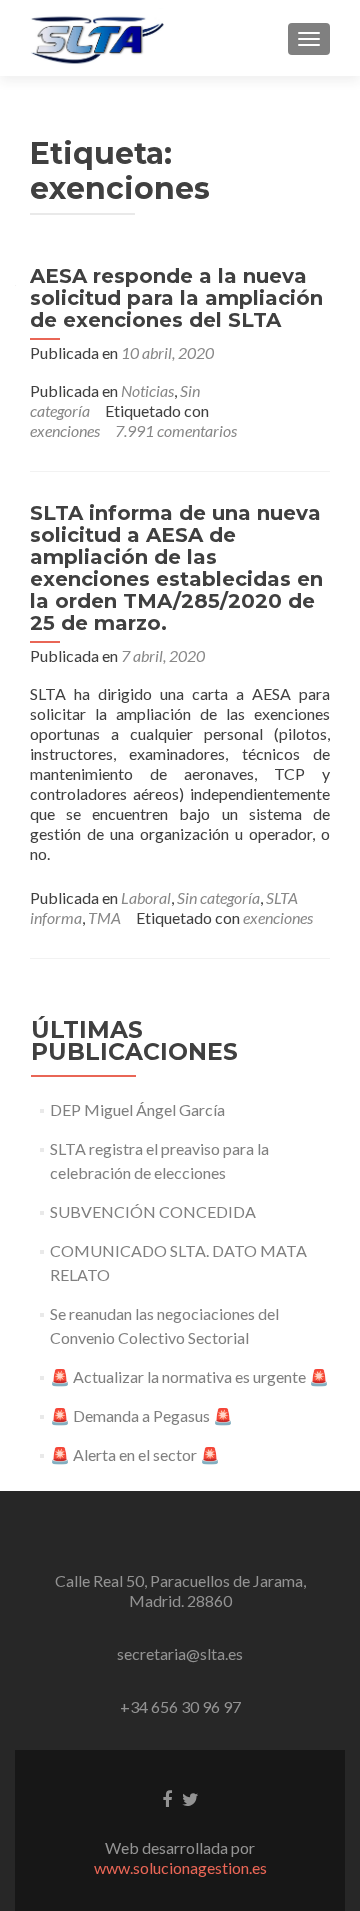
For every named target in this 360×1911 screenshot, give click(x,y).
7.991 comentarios (176, 430)
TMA (104, 917)
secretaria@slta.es (180, 1653)
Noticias (147, 390)
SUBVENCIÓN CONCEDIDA (153, 1211)
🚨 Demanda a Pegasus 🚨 (141, 1415)
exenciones (65, 430)
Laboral (146, 897)
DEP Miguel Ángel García (137, 1109)
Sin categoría (218, 897)
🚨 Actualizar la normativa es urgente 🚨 (189, 1376)
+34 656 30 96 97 (180, 1706)
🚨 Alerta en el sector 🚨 (135, 1454)
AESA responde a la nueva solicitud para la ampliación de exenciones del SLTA (176, 298)
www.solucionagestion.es (180, 1867)
